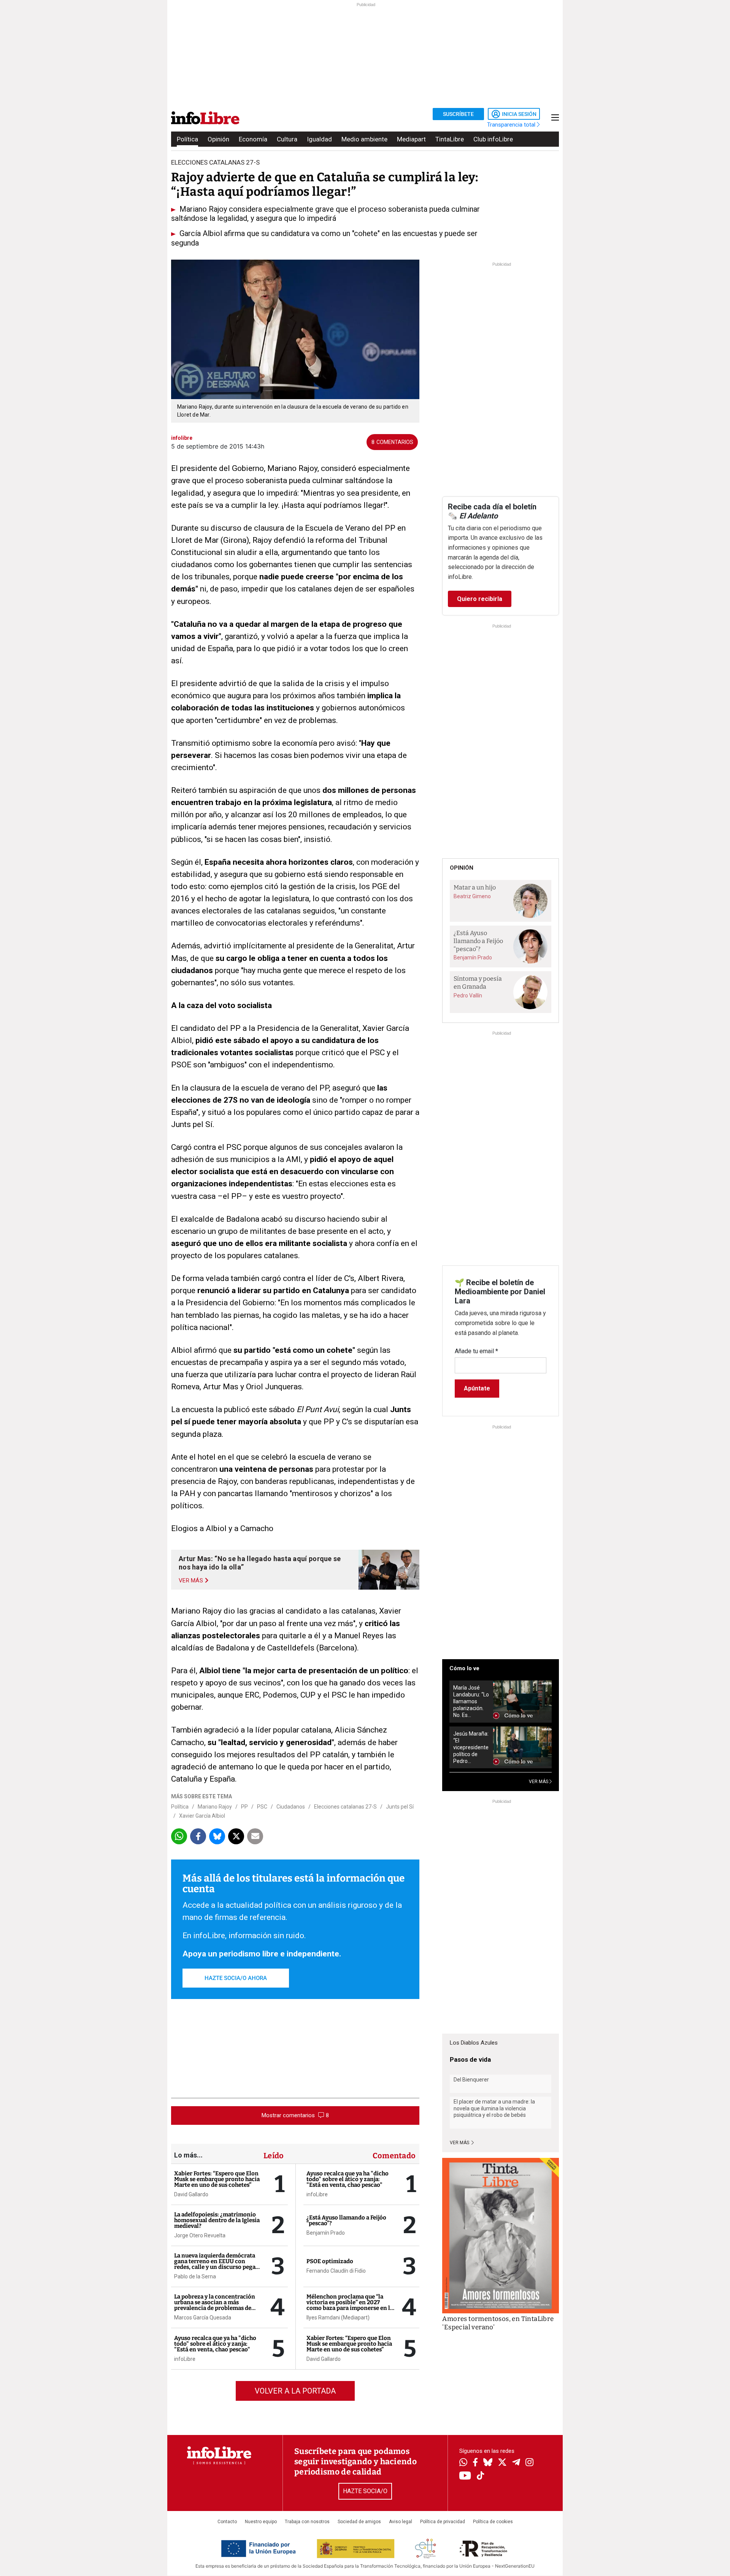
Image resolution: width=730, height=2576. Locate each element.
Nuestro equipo (261, 2522)
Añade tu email (476, 1351)
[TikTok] (481, 2476)
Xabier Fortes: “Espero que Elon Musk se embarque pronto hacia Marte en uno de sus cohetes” (217, 2179)
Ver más (460, 2143)
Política (187, 139)
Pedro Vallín (468, 996)
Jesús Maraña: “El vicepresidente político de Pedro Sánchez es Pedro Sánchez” (471, 1748)
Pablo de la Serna (195, 2276)
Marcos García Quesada (203, 2318)
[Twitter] (502, 2463)
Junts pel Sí (400, 1807)
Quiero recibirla (480, 599)
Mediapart (411, 139)
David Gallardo (191, 2194)
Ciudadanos (291, 1807)
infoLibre (185, 2359)
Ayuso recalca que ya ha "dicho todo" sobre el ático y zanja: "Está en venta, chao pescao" (215, 2344)
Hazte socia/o (365, 2491)
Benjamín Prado (326, 2233)
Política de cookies (493, 2522)
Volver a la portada (295, 2391)
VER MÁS (539, 1782)
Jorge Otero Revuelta (200, 2235)
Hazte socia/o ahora (236, 1978)
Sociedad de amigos (359, 2522)
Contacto (227, 2522)
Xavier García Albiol (202, 1816)
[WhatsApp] (463, 2463)
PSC (262, 1807)
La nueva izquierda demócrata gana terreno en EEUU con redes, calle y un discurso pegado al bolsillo (218, 2264)
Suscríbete (458, 114)
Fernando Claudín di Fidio (336, 2271)
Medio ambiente (364, 139)
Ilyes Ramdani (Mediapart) (338, 2318)
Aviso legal (401, 2522)
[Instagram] (529, 2463)
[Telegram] (516, 2463)
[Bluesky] (488, 2463)
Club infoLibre (493, 139)
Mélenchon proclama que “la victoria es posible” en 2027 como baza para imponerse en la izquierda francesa (350, 2305)
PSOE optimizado (330, 2261)
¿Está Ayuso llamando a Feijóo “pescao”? (346, 2220)
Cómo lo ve (464, 1668)
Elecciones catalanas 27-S (345, 1807)
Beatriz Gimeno (472, 896)
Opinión (218, 139)
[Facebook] (475, 2463)
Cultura (287, 139)
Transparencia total (512, 125)
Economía (253, 139)
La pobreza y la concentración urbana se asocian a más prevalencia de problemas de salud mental (215, 2305)
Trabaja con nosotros (307, 2522)
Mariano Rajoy (215, 1807)
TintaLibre (450, 139)
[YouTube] (465, 2476)
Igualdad (319, 139)
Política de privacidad (443, 2522)
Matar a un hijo (475, 887)
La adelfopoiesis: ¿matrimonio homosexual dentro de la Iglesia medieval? (217, 2220)
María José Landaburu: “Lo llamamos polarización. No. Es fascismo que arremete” (471, 1702)
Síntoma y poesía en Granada (478, 983)
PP (244, 1807)
